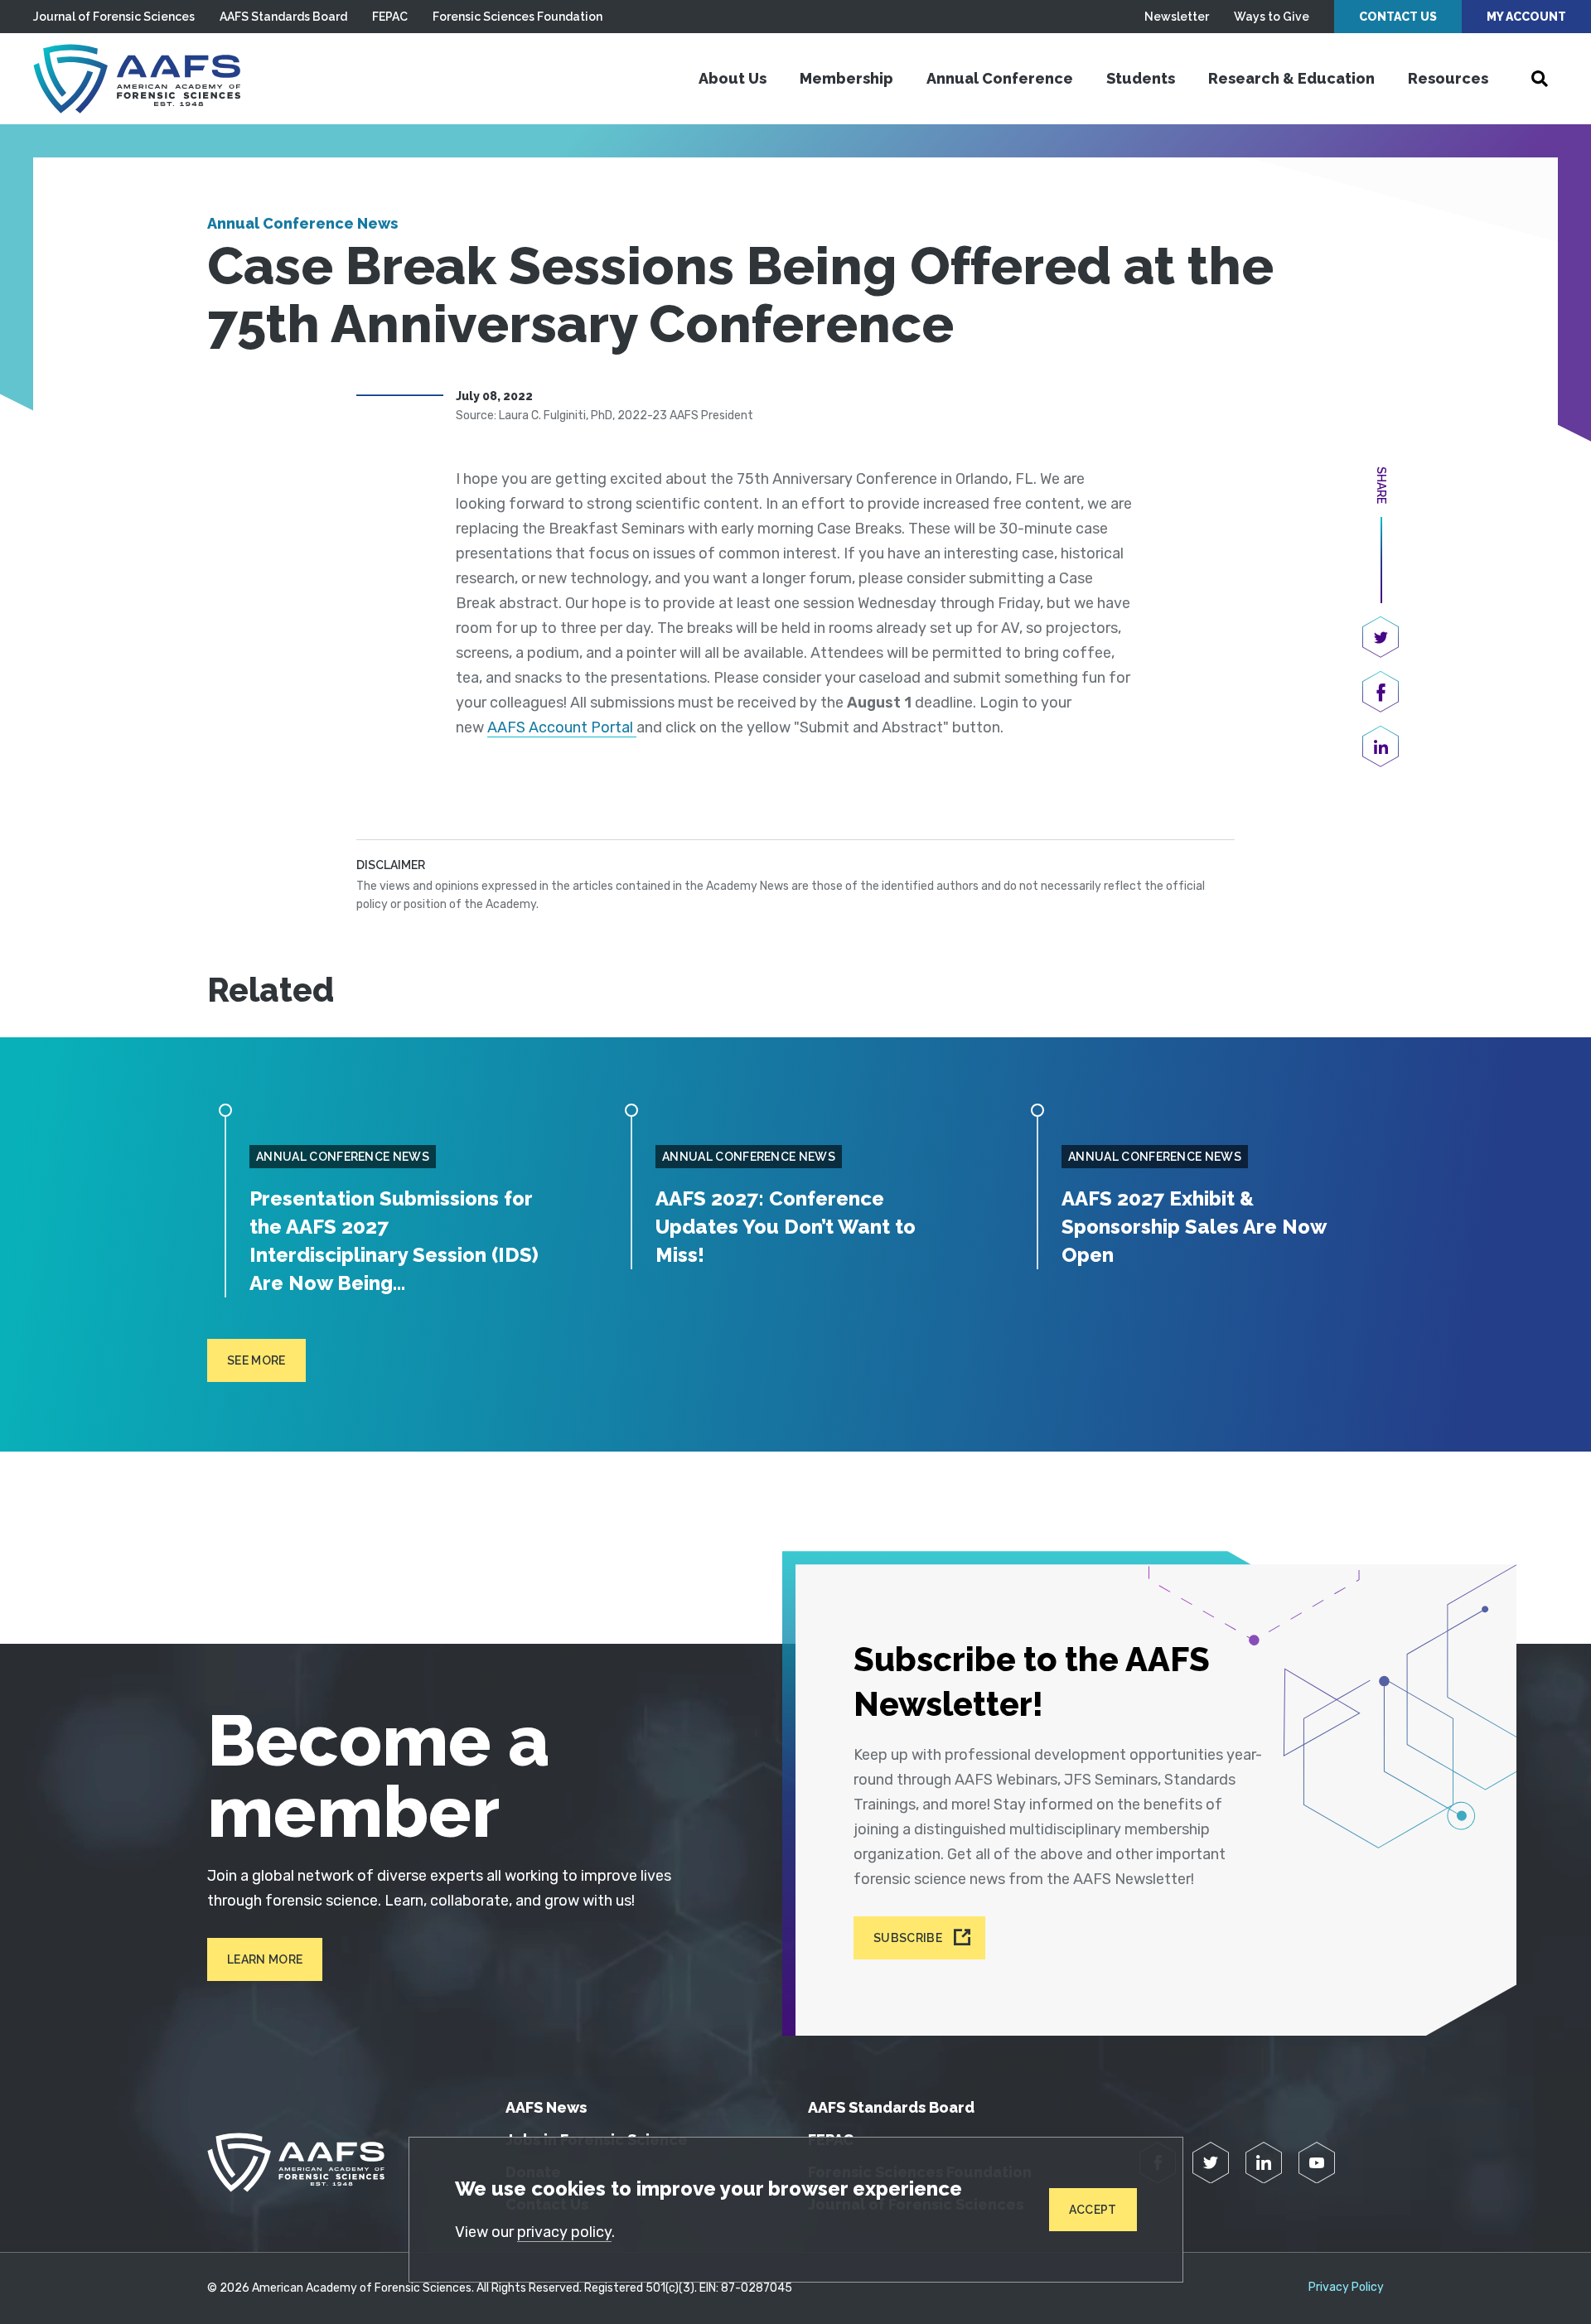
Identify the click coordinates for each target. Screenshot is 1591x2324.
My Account (1526, 17)
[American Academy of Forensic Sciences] (137, 79)
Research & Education (1291, 78)
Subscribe (908, 1938)
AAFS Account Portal (562, 727)
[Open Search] (1540, 79)
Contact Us (1398, 17)
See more (256, 1360)
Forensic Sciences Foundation (517, 17)
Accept (1093, 2210)
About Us (733, 78)
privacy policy (564, 2232)
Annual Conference (1000, 78)
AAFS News (546, 2107)
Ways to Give (1272, 17)
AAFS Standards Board (283, 17)
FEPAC (390, 17)
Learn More (265, 1959)
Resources (1448, 78)
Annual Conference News (302, 223)
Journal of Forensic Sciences (114, 17)
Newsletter (1177, 17)
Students (1141, 78)
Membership (846, 78)
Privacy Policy (1346, 2288)
